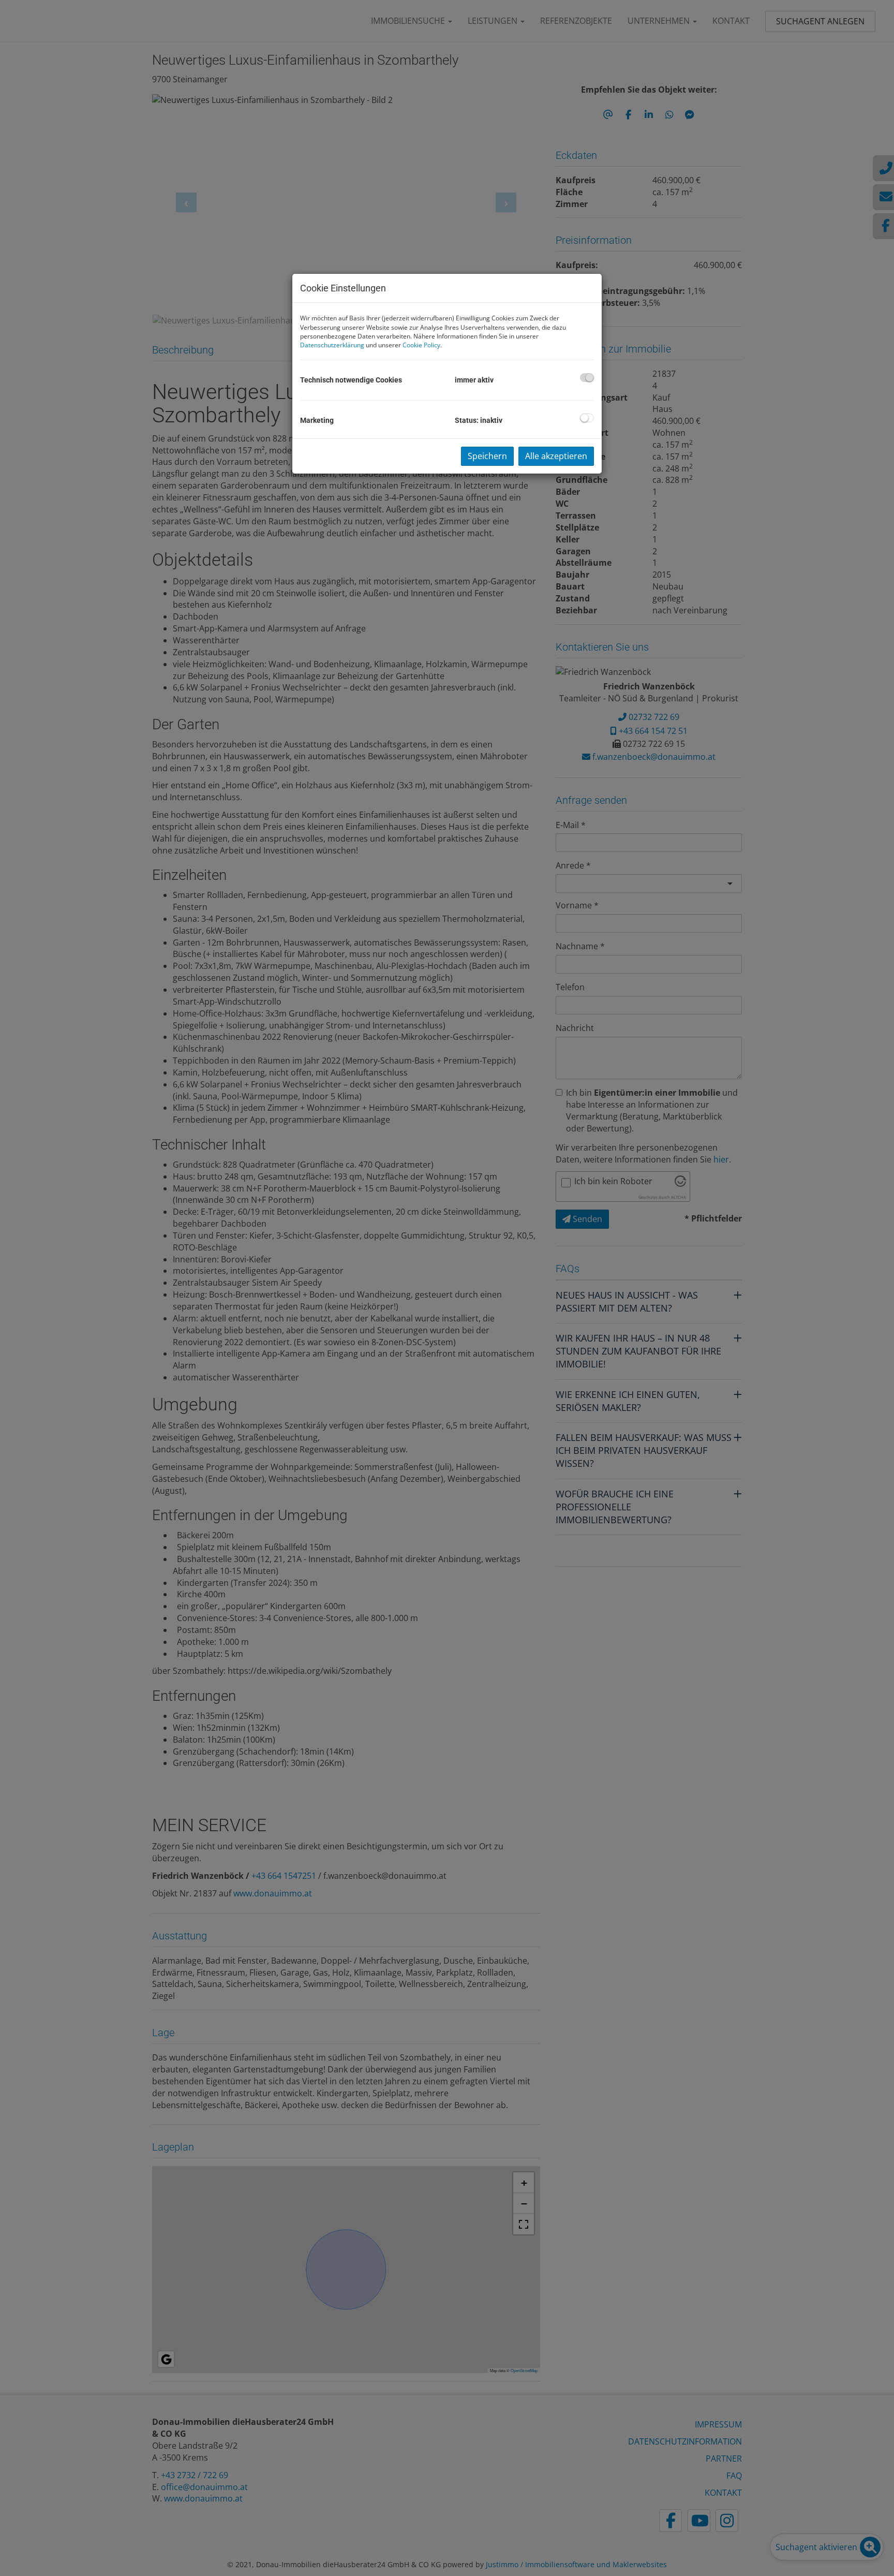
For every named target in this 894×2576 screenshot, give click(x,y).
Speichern (487, 456)
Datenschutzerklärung (332, 345)
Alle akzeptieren (556, 456)
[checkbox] (587, 378)
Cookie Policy (421, 345)
